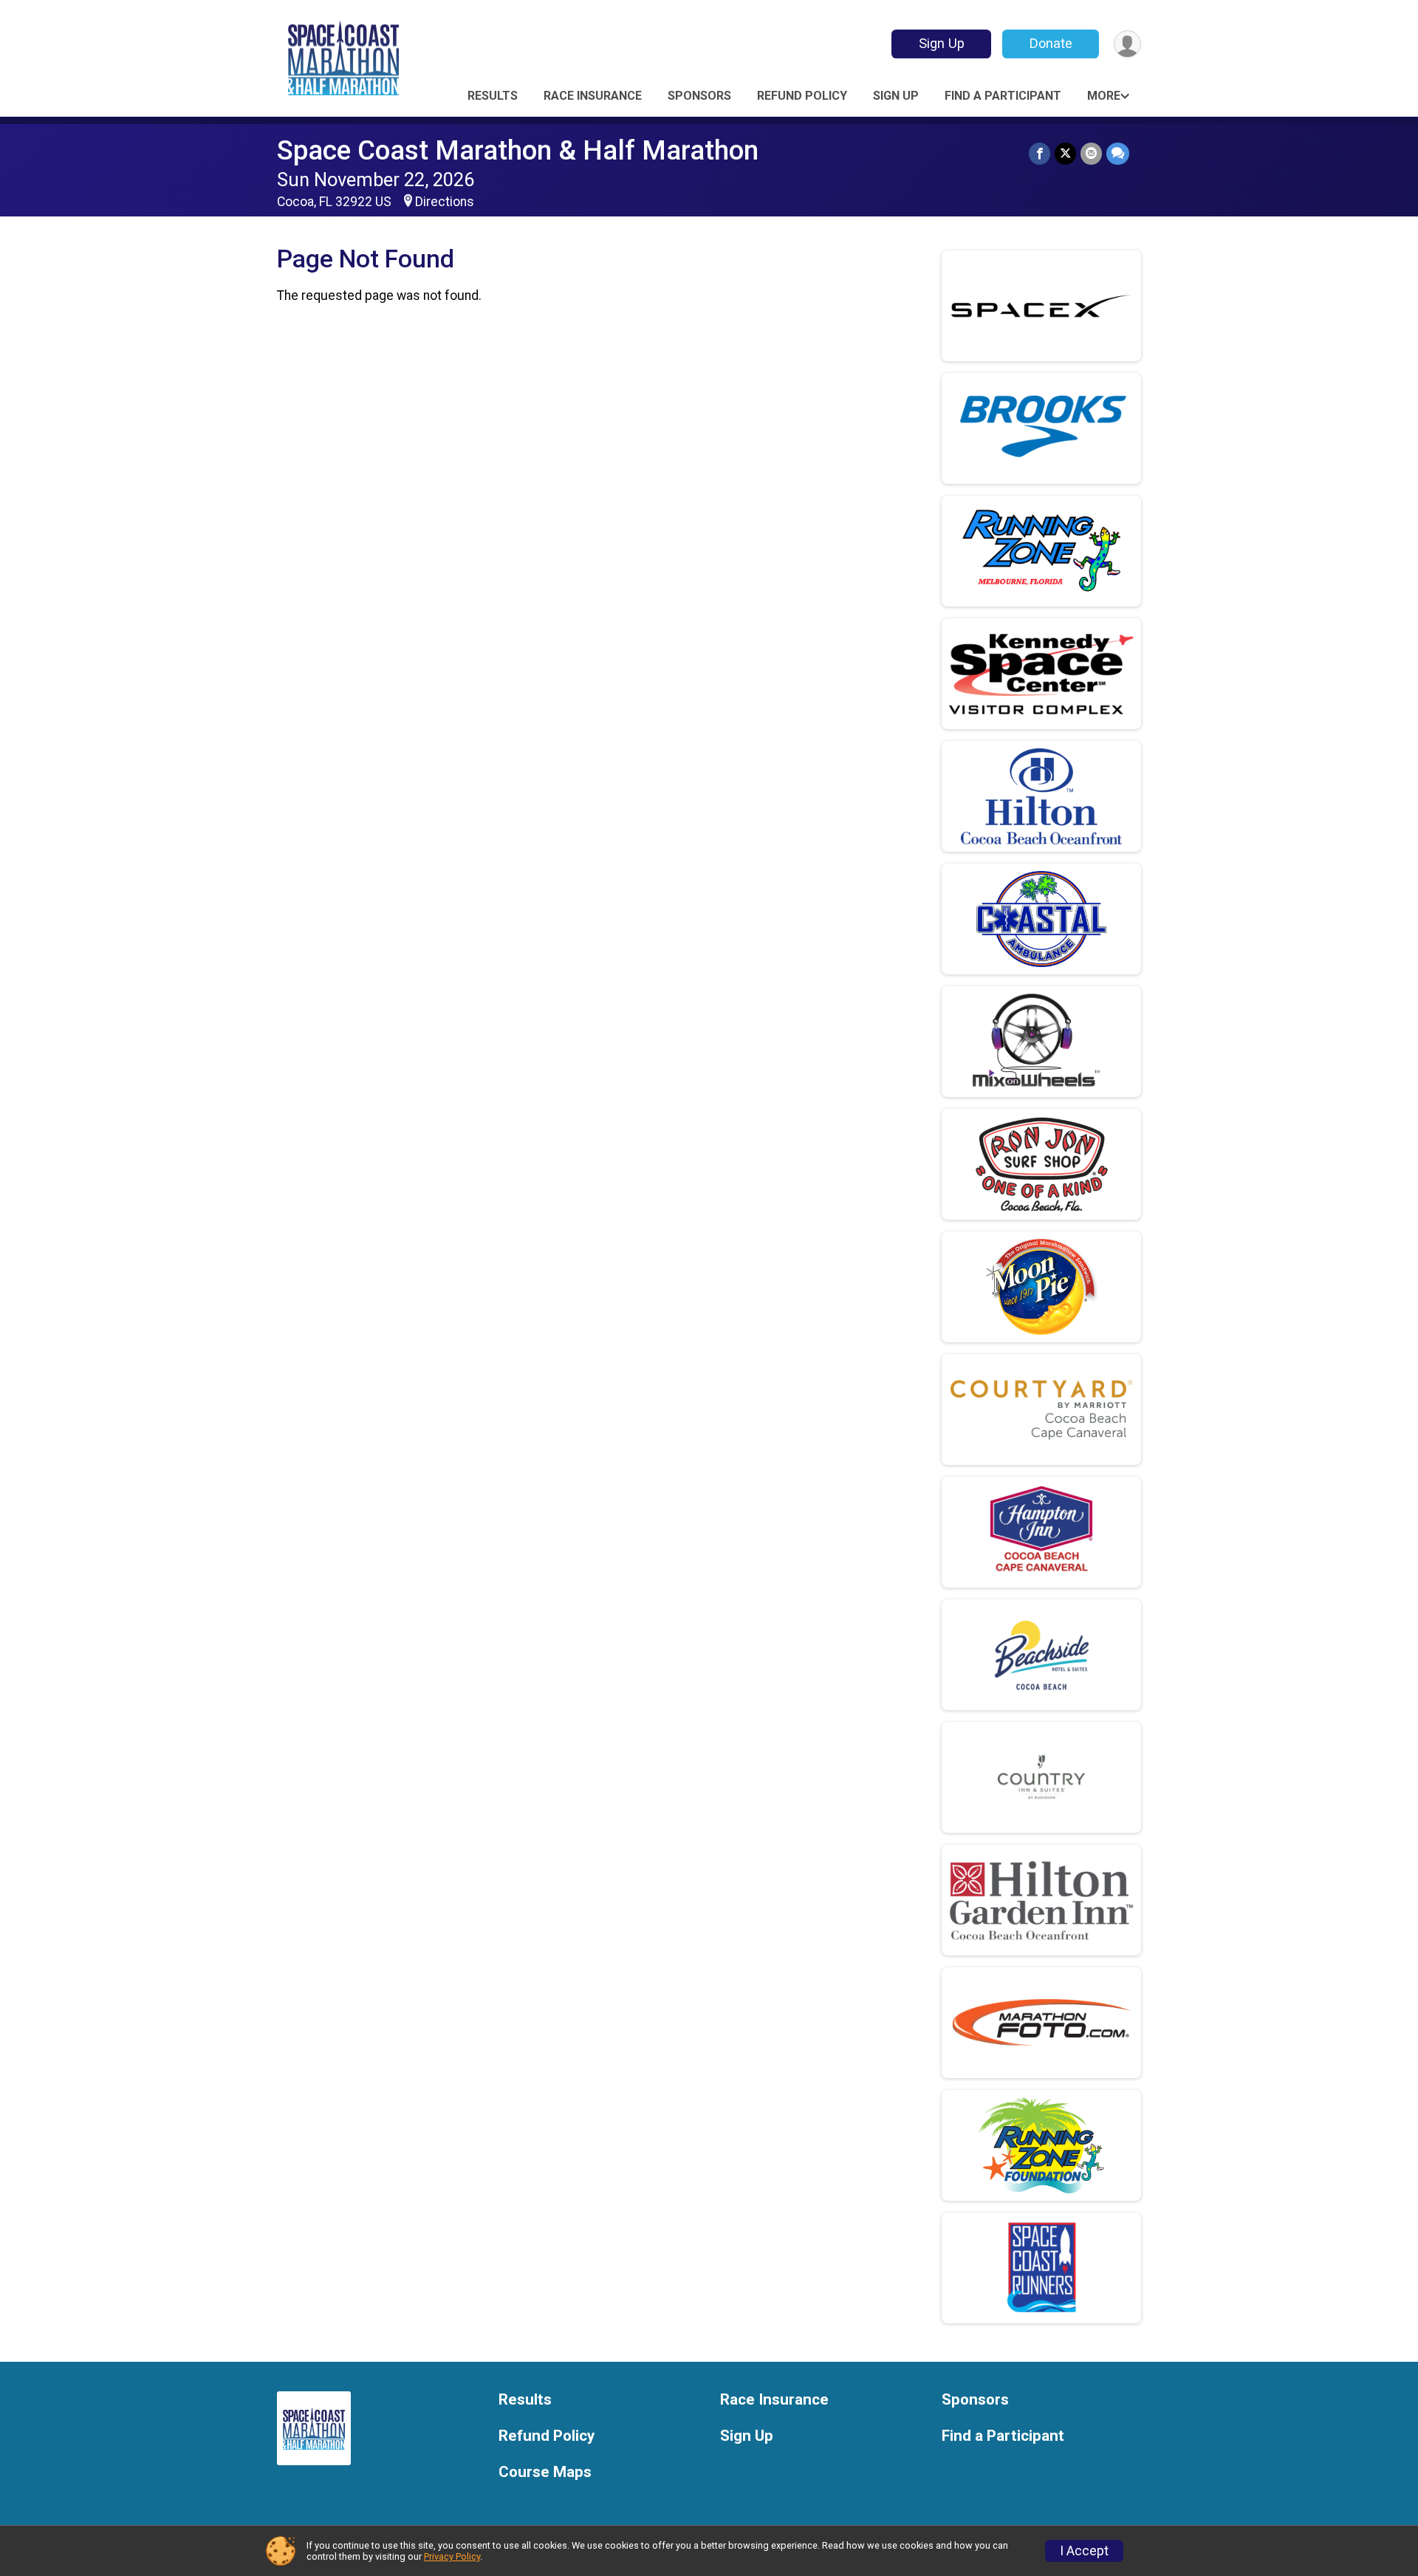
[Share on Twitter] (1065, 153)
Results (493, 96)
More (1104, 96)
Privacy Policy (452, 2556)
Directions (445, 202)
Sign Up (942, 43)
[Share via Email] (1091, 153)
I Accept (1084, 2551)
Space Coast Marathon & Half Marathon (518, 150)
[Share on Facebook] (1039, 153)
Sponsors (699, 96)
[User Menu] (1127, 44)
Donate (1051, 43)
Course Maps (545, 2472)
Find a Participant (1003, 96)
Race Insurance (593, 96)
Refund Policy (802, 96)
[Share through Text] (1118, 153)
